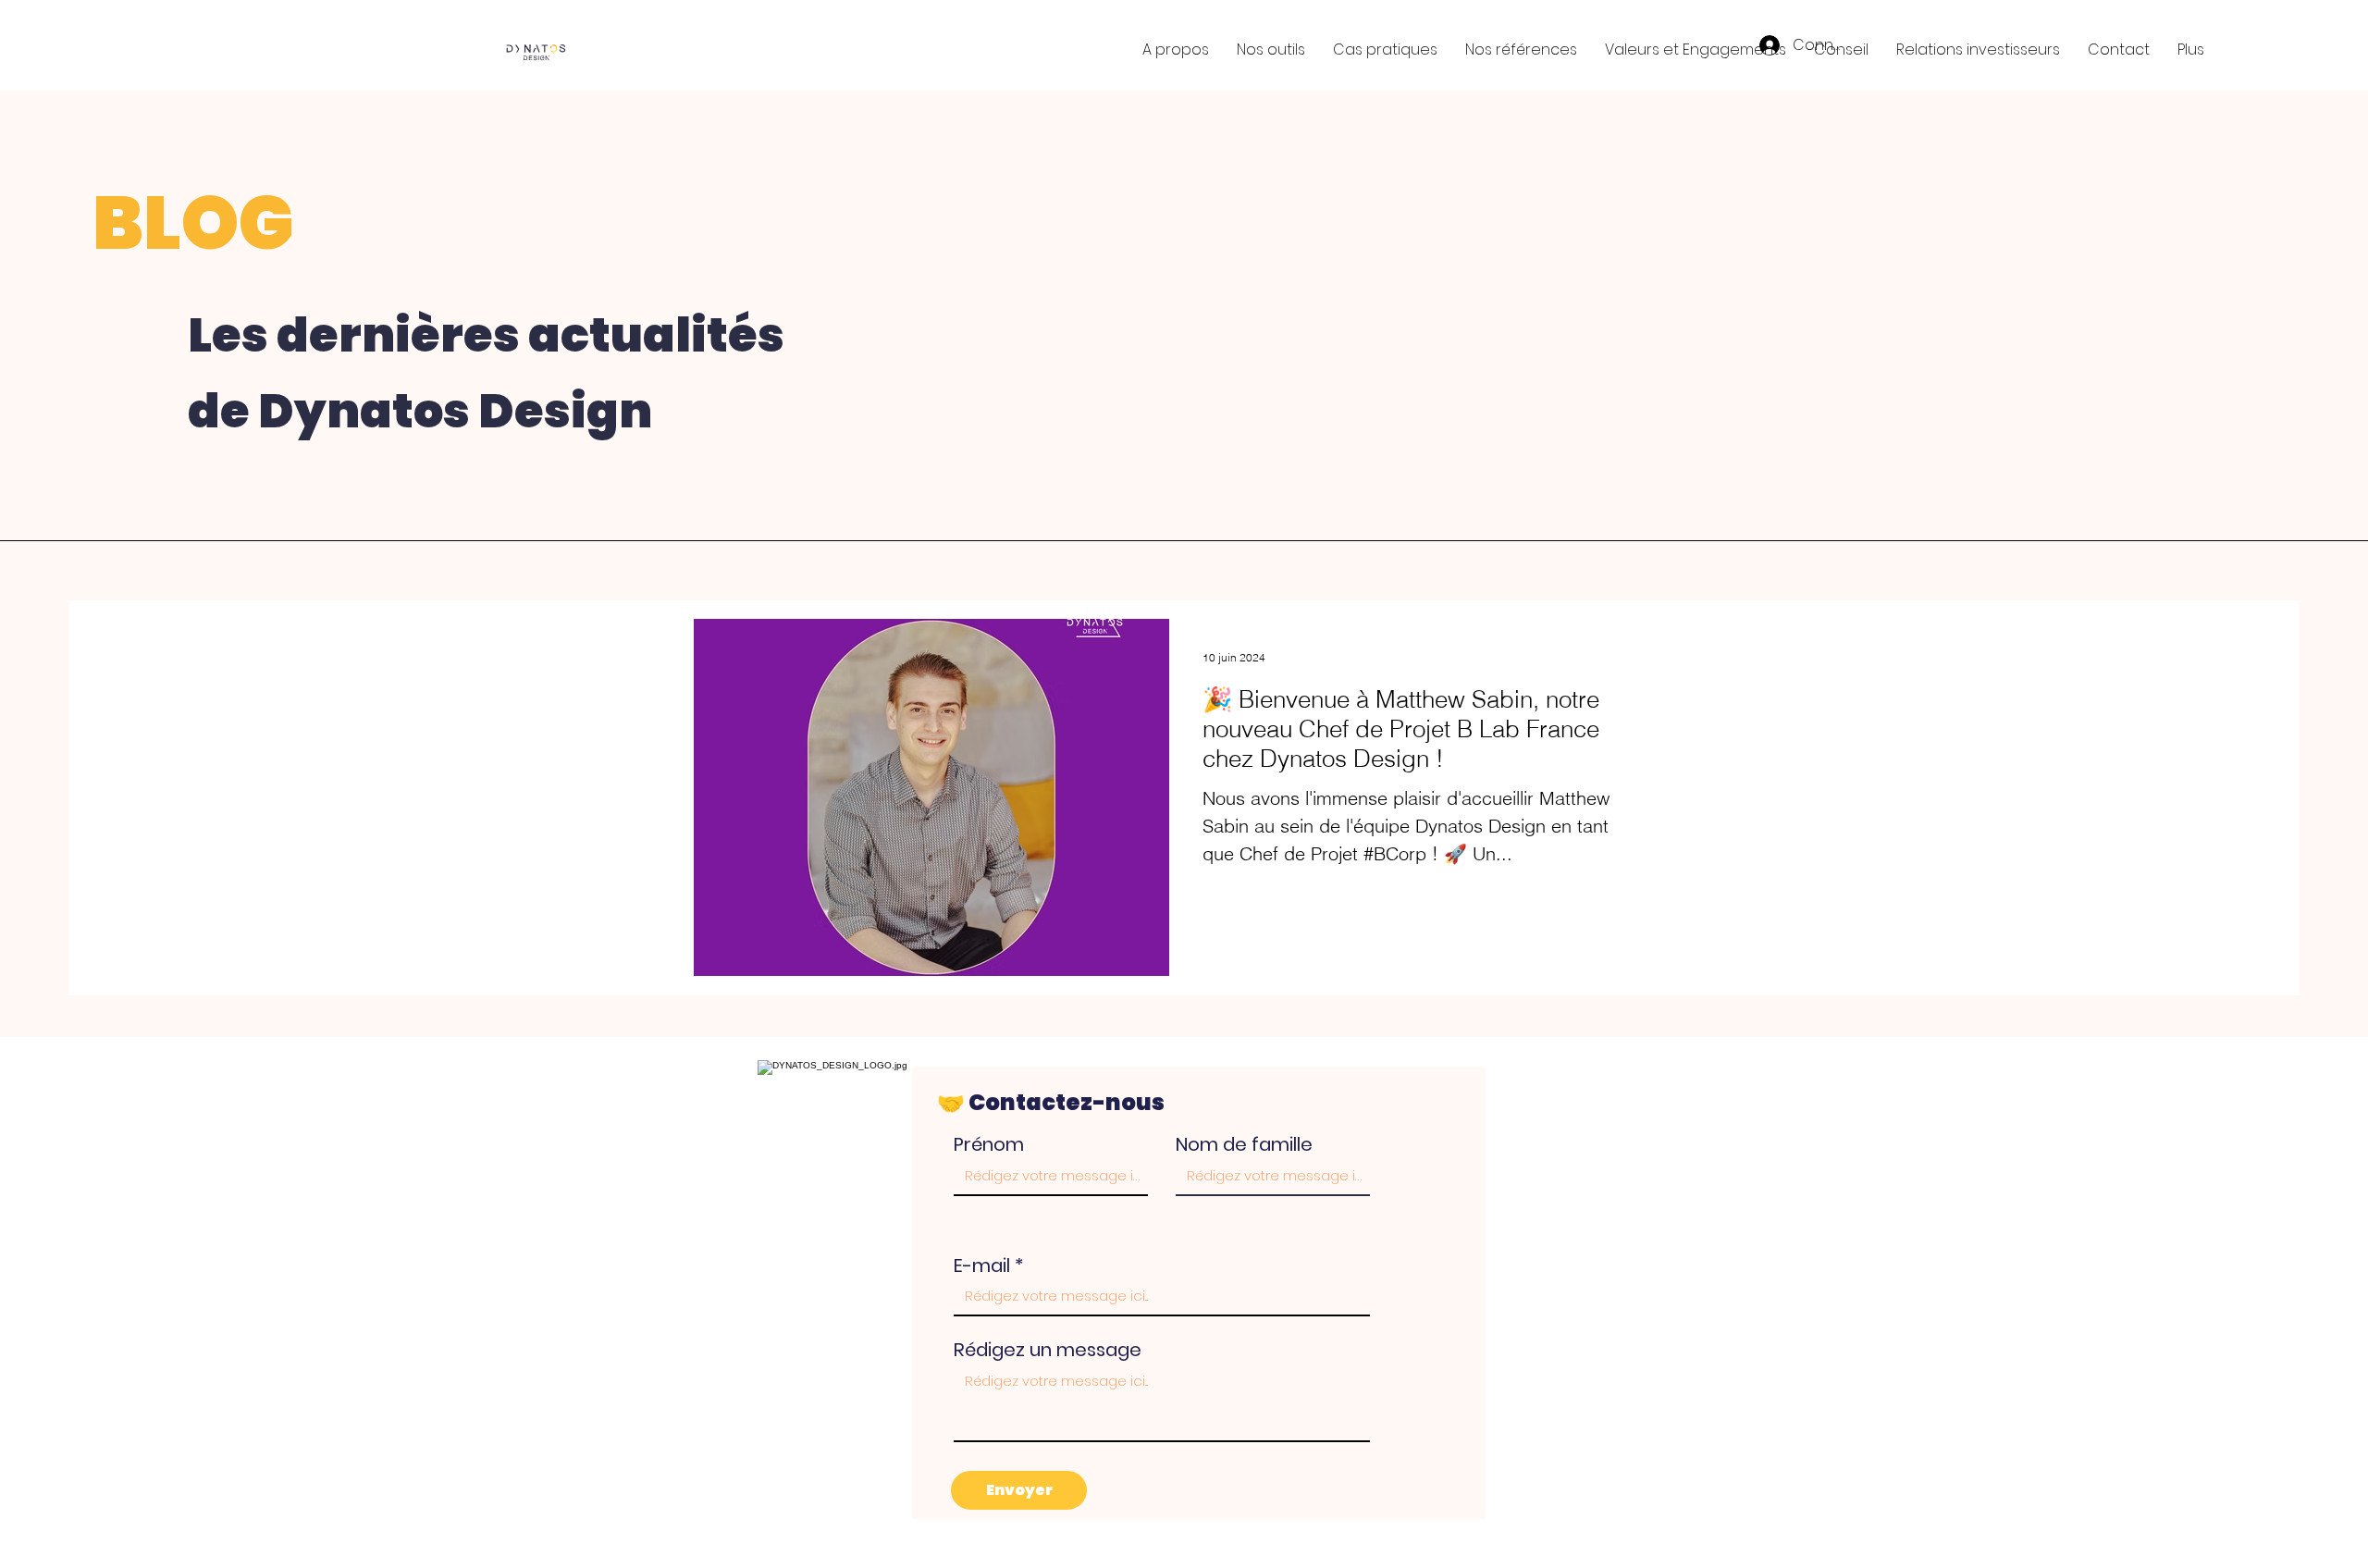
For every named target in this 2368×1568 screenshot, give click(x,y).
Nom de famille (1244, 1144)
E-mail (982, 1266)
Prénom (989, 1144)
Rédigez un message (1048, 1350)
